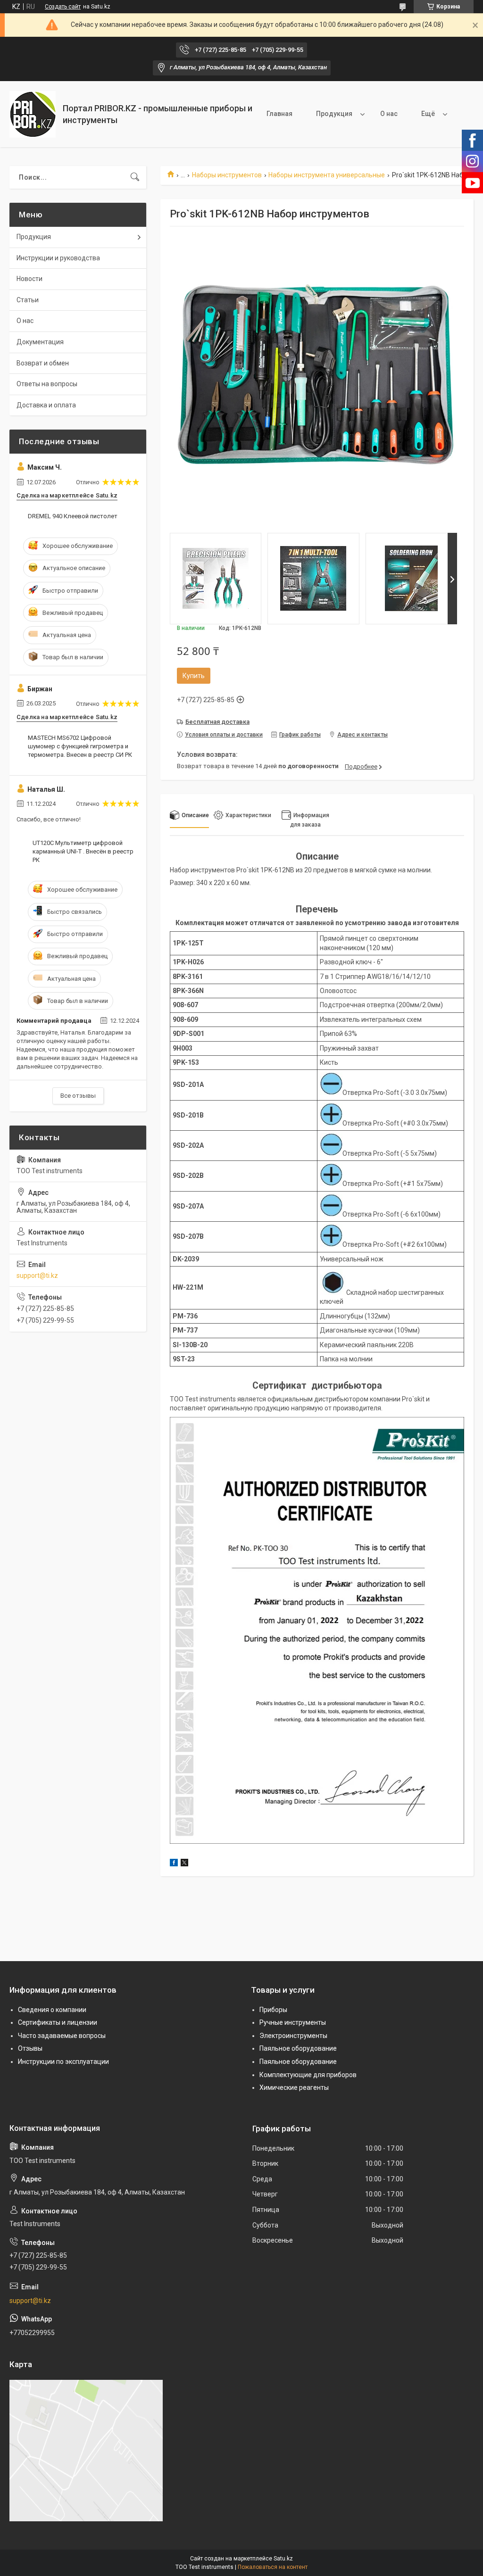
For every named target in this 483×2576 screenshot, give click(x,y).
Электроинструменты (293, 2036)
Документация (40, 342)
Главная (279, 114)
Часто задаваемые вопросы (62, 2036)
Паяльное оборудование (298, 2048)
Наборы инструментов (227, 175)
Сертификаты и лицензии (58, 2022)
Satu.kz (283, 2559)
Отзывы (30, 2048)
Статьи (28, 300)
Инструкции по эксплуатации (63, 2062)
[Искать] (135, 177)
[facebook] (174, 1864)
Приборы (273, 2010)
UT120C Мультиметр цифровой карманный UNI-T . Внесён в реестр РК (83, 851)
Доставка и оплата (46, 405)
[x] (184, 1864)
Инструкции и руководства (58, 258)
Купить (194, 676)
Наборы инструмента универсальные (327, 175)
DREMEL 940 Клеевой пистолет (73, 516)
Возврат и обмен (43, 363)
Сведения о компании (52, 2010)
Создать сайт (63, 7)
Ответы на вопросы (47, 384)
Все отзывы (78, 1096)
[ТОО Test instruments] (33, 114)
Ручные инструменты (293, 2022)
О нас (389, 114)
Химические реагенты (294, 2087)
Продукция (334, 114)
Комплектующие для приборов (308, 2075)
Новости (29, 279)
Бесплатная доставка (217, 722)
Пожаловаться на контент (273, 2567)
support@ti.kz (37, 1276)
